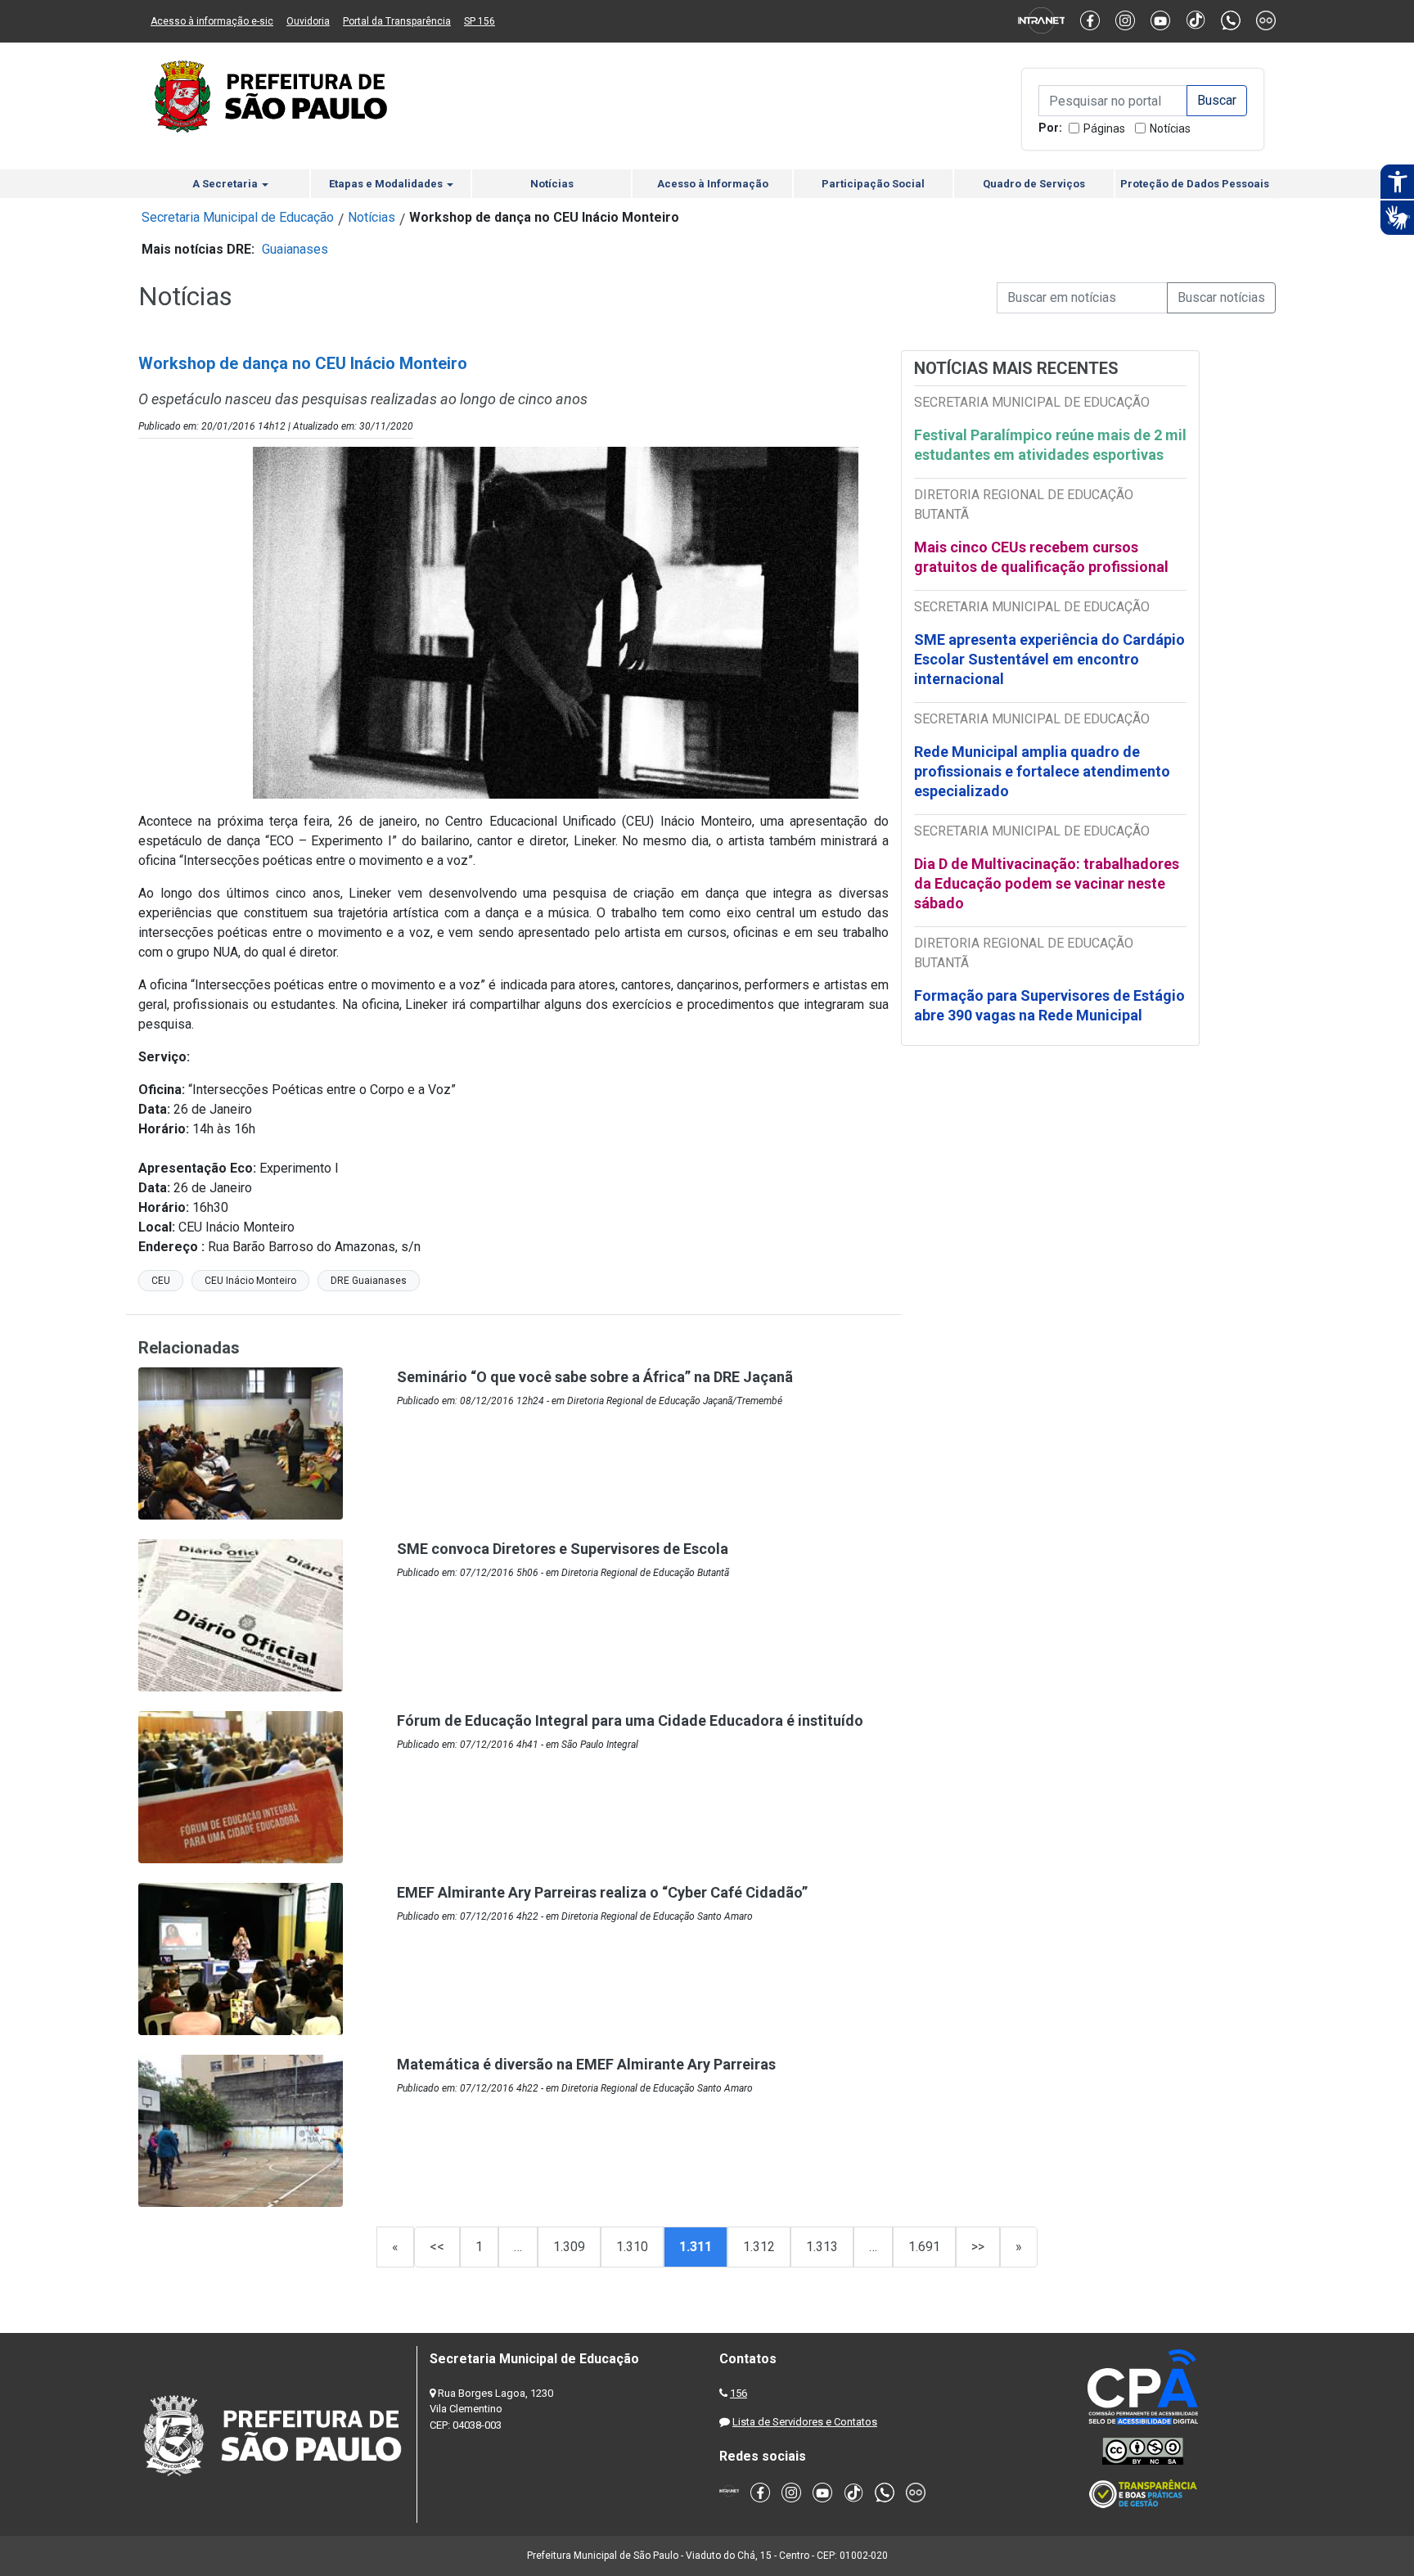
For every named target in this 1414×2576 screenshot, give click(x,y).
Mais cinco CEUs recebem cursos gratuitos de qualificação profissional (1041, 557)
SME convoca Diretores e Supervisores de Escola (563, 1549)
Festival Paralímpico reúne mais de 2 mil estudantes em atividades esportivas (1050, 445)
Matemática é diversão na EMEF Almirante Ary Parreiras (586, 2064)
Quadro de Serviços (1034, 184)
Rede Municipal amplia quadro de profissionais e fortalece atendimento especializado (1042, 771)
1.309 (569, 2247)
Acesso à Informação (713, 184)
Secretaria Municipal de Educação (238, 217)
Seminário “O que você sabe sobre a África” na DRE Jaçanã (595, 1377)
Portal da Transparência (397, 21)
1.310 (632, 2247)
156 (739, 2393)
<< (437, 2247)
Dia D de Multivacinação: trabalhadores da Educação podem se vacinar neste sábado (1047, 883)
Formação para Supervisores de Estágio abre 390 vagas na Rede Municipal (1049, 1005)
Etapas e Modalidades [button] (387, 184)
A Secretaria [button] (226, 184)
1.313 (822, 2247)
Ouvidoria (308, 21)
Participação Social (873, 184)
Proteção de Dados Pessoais (1195, 184)
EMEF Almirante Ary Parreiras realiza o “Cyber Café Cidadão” (602, 1892)
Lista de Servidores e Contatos (805, 2422)
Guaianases (295, 249)
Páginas (1104, 128)
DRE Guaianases (369, 1281)
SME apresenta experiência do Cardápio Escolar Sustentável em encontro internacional (1049, 659)
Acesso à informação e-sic (212, 21)
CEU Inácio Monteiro (250, 1281)
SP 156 (480, 21)
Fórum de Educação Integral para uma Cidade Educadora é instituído (630, 1720)
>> (978, 2247)
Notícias (1170, 128)
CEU (161, 1281)
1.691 (924, 2247)
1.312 (759, 2247)
